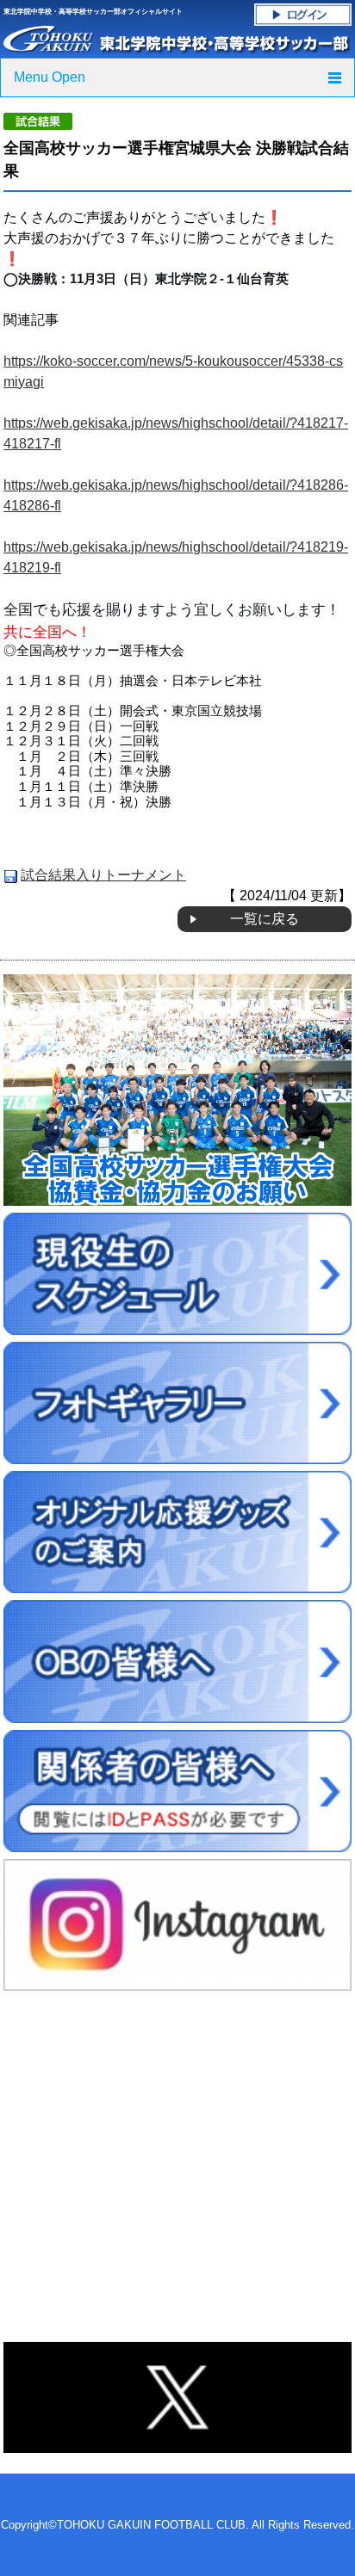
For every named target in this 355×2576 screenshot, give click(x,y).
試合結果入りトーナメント (103, 875)
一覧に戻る (265, 919)
